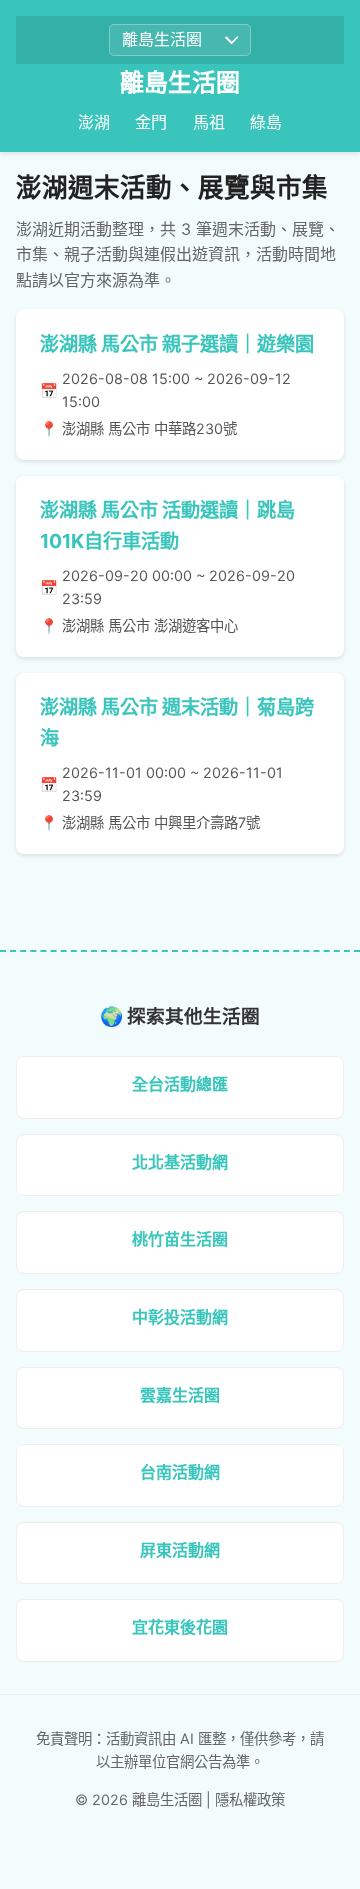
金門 (151, 122)
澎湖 (94, 122)
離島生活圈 (180, 82)
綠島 (266, 122)
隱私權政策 (250, 1799)
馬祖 (209, 122)
